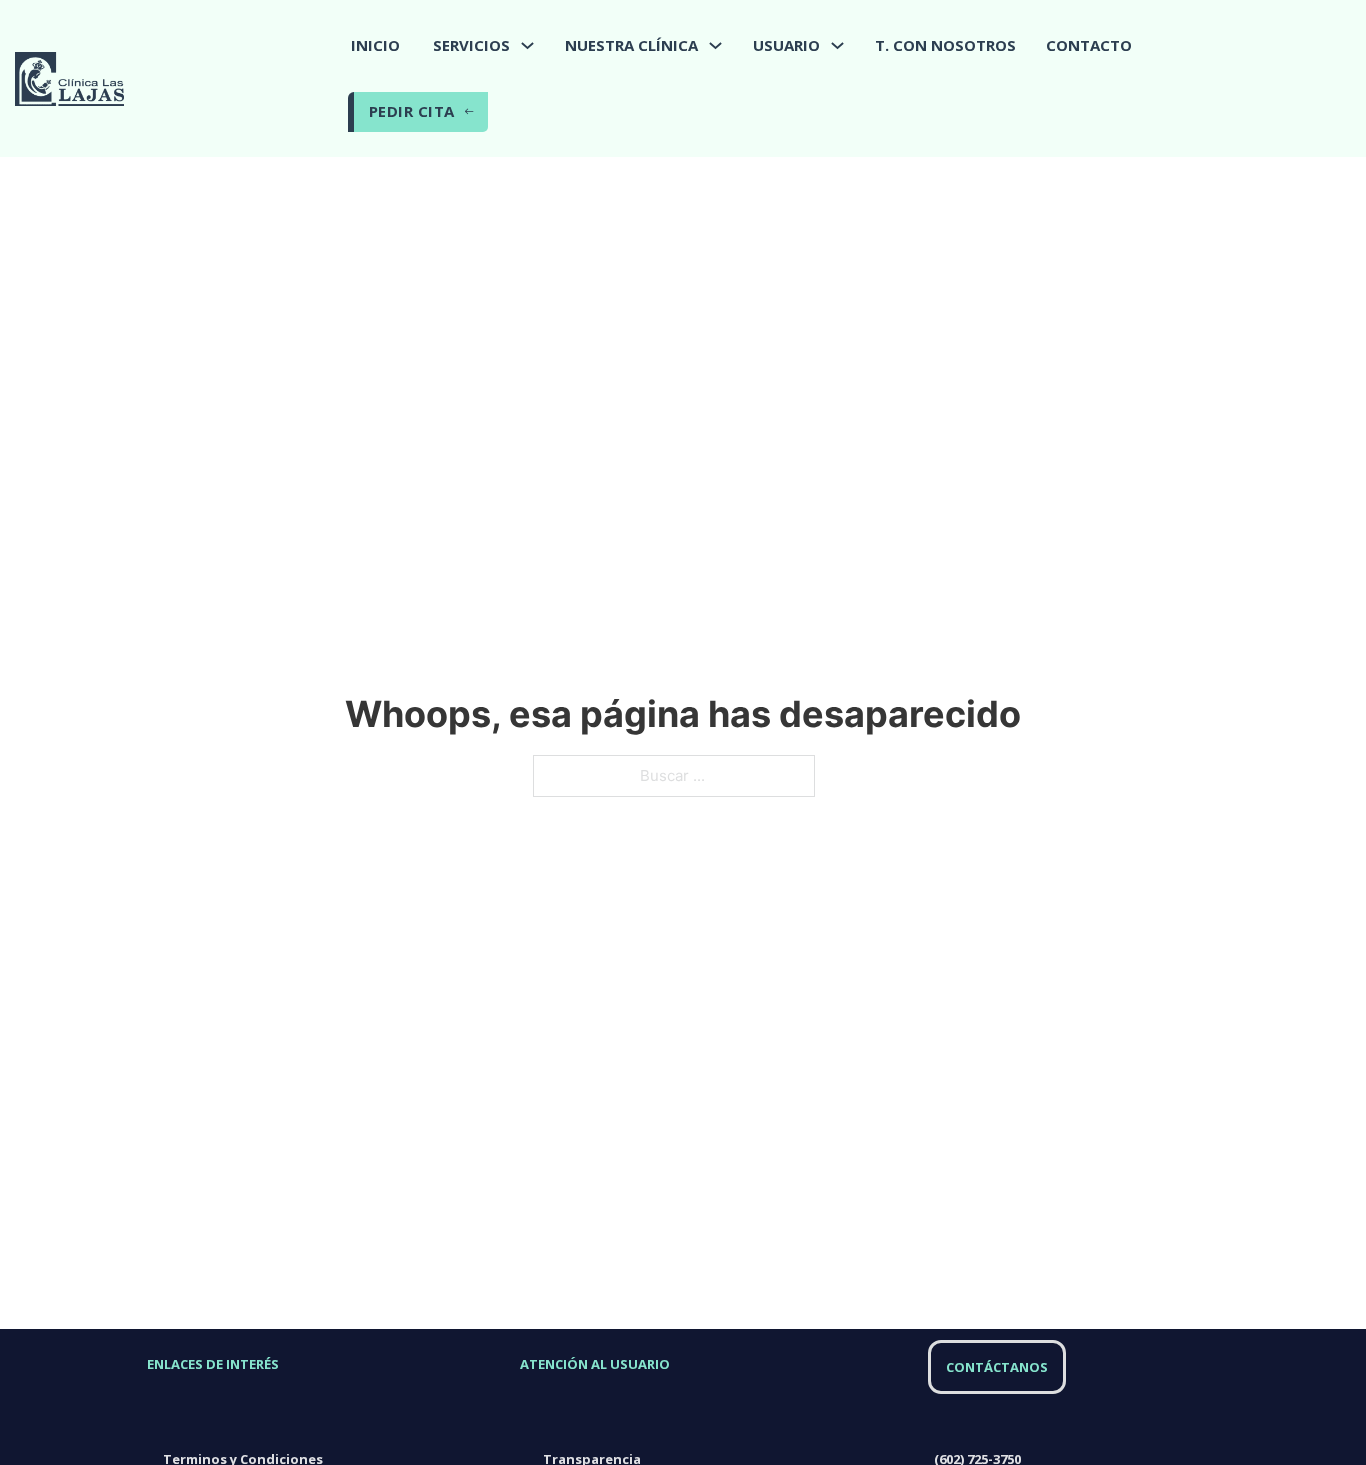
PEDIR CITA (412, 111)
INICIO (375, 45)
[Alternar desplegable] (527, 45)
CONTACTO (1089, 45)
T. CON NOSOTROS (945, 45)
